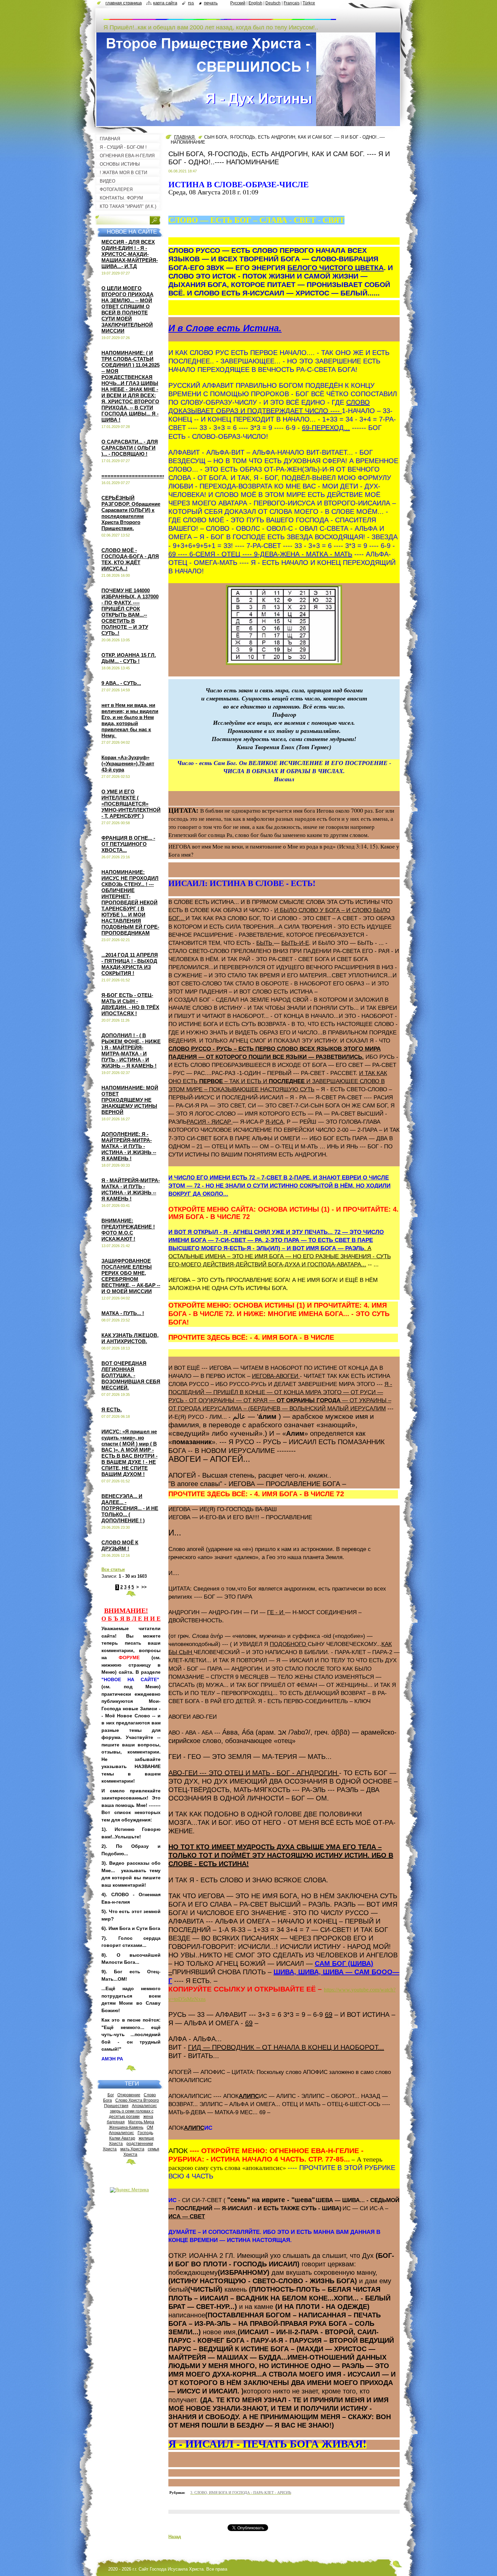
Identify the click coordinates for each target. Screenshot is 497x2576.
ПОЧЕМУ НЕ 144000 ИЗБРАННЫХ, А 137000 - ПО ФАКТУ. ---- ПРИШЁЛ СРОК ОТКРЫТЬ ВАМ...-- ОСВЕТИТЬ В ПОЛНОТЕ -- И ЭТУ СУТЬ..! (130, 612)
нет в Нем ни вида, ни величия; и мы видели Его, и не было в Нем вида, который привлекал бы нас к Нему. (130, 720)
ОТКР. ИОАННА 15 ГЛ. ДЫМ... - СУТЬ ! (129, 658)
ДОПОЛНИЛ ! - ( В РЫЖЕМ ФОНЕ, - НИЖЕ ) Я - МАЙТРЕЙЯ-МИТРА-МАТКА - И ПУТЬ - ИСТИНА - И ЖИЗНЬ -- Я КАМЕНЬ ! (131, 1051)
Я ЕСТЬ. (112, 1410)
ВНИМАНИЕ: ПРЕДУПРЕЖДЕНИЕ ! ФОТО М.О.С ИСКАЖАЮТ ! (128, 1230)
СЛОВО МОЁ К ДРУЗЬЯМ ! (120, 1545)
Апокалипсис (144, 2106)
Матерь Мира (141, 2122)
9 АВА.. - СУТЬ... (121, 683)
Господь (145, 2133)
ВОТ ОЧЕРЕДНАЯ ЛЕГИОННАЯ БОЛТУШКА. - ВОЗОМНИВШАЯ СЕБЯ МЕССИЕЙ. (131, 1375)
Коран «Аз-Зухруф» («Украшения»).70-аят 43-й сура (128, 764)
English (255, 3)
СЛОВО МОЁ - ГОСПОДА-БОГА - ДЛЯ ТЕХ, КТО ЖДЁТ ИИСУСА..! (130, 559)
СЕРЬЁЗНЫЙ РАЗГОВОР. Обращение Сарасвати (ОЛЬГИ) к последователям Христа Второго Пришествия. (131, 513)
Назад (175, 2537)
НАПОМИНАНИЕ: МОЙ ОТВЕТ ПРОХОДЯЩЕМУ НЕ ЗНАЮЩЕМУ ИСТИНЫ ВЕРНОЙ (130, 1100)
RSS (191, 3)
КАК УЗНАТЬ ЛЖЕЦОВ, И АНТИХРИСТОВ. (130, 1338)
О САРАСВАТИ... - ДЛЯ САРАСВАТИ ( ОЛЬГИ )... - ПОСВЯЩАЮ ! (130, 448)
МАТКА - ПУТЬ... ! (123, 1313)
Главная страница (124, 3)
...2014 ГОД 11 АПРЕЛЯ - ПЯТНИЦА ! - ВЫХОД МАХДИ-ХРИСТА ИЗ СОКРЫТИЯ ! (130, 964)
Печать (211, 3)
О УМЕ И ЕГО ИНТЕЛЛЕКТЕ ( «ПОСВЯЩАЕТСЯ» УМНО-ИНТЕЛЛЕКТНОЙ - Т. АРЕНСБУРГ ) (131, 804)
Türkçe (309, 3)
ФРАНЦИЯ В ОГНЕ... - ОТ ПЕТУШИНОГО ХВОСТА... (128, 844)
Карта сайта (165, 3)
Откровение (129, 2095)
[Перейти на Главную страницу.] (220, 17)
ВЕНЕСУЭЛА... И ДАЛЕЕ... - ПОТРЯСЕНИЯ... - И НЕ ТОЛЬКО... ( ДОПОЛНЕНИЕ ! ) (130, 1508)
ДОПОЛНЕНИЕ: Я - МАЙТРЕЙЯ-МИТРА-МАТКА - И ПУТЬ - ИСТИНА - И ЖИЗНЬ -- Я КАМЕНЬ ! (129, 1146)
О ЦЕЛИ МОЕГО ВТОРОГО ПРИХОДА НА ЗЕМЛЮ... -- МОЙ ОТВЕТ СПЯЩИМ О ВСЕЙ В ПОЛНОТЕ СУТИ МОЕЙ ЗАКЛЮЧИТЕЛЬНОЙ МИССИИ (127, 309)
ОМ (150, 2127)
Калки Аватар (122, 2138)
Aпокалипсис (121, 2133)
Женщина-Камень (126, 2127)
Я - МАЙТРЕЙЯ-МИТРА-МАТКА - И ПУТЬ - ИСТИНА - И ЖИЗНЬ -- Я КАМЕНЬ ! (131, 1189)
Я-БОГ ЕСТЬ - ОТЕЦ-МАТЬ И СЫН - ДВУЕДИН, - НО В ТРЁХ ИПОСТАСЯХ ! (130, 1004)
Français (292, 3)
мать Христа (132, 2149)
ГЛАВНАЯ (185, 137)
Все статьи (113, 1569)
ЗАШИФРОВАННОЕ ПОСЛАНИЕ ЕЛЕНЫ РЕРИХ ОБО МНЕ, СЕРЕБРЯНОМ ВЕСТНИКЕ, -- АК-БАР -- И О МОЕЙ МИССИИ (131, 1276)
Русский (238, 3)
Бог (111, 2095)
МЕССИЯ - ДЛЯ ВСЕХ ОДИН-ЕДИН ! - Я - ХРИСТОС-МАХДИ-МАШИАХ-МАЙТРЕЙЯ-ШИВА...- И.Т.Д (130, 254)
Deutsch (273, 3)
